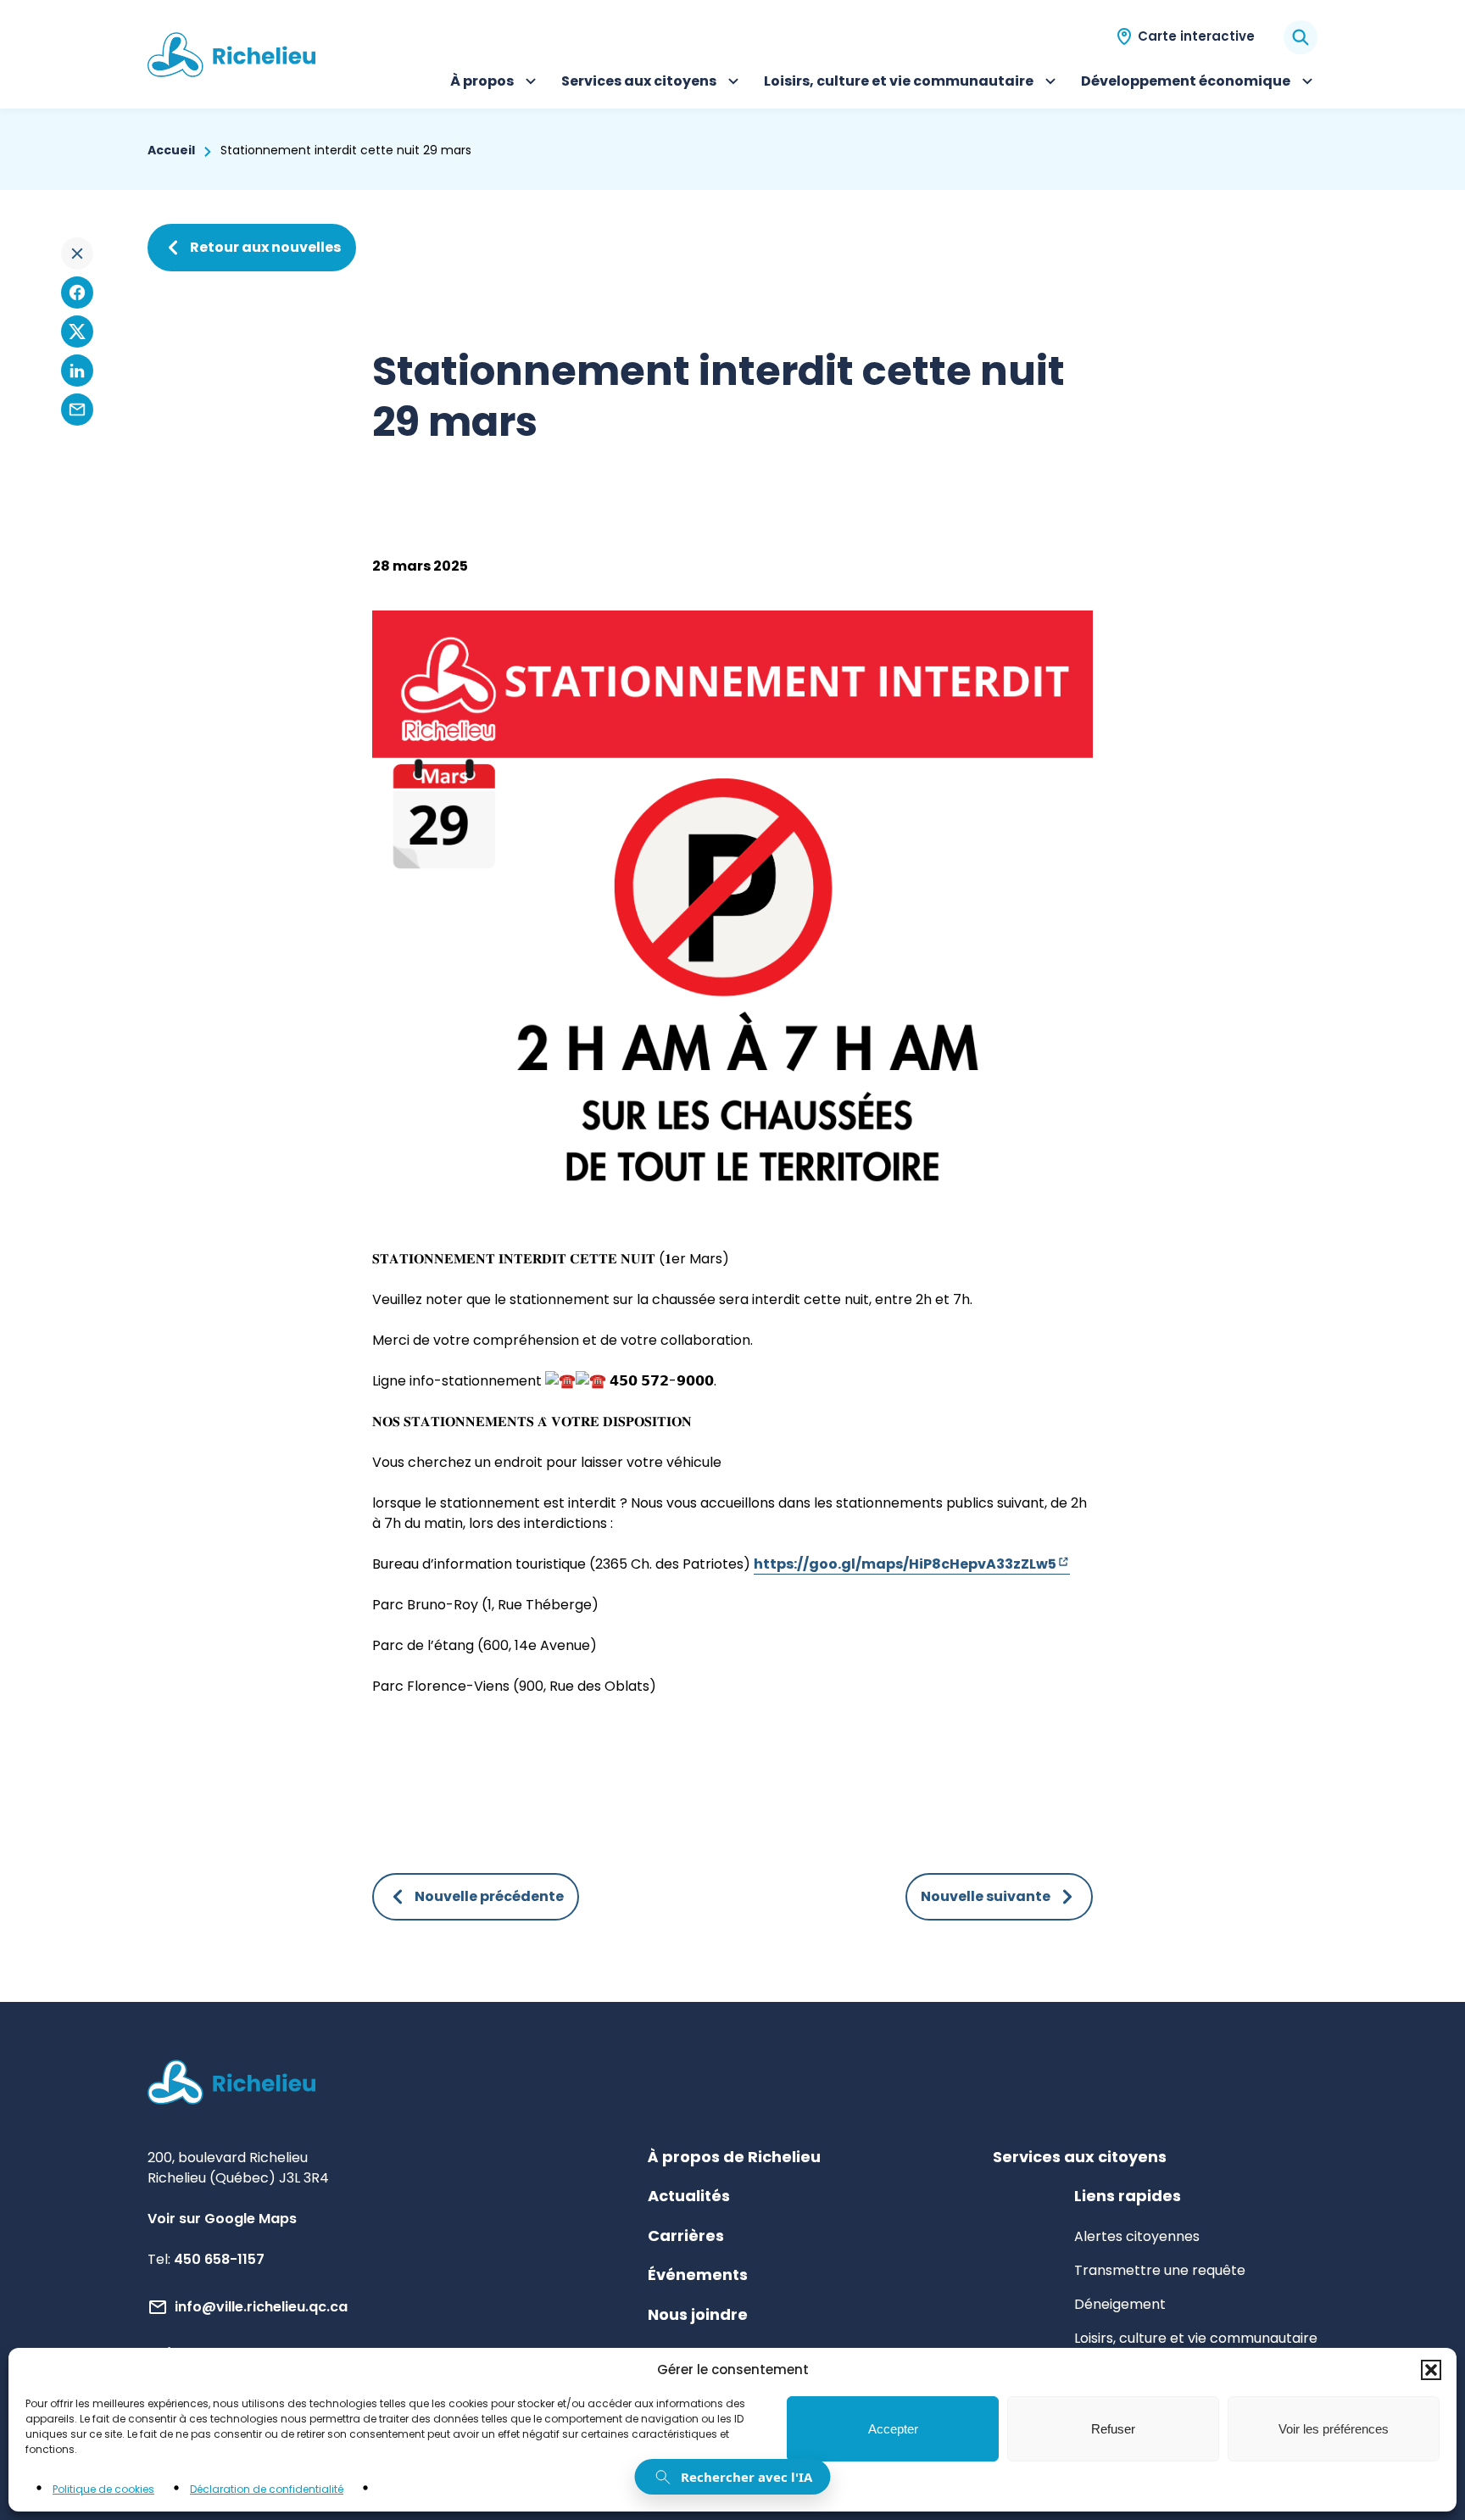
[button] (1431, 2370)
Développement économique (1186, 83)
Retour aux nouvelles (265, 247)
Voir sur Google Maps (222, 2219)
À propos (496, 83)
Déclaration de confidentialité (267, 2489)
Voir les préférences (1334, 2429)
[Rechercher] (1301, 37)
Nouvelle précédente (489, 1896)
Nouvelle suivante (986, 1896)
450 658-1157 (219, 2259)
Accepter (893, 2429)
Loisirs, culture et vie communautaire (899, 83)
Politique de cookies (103, 2489)
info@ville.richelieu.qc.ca (261, 2307)
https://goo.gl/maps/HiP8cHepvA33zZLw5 (912, 1564)
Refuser (1113, 2429)
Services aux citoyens (639, 83)
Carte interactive (1196, 36)
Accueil (171, 150)
